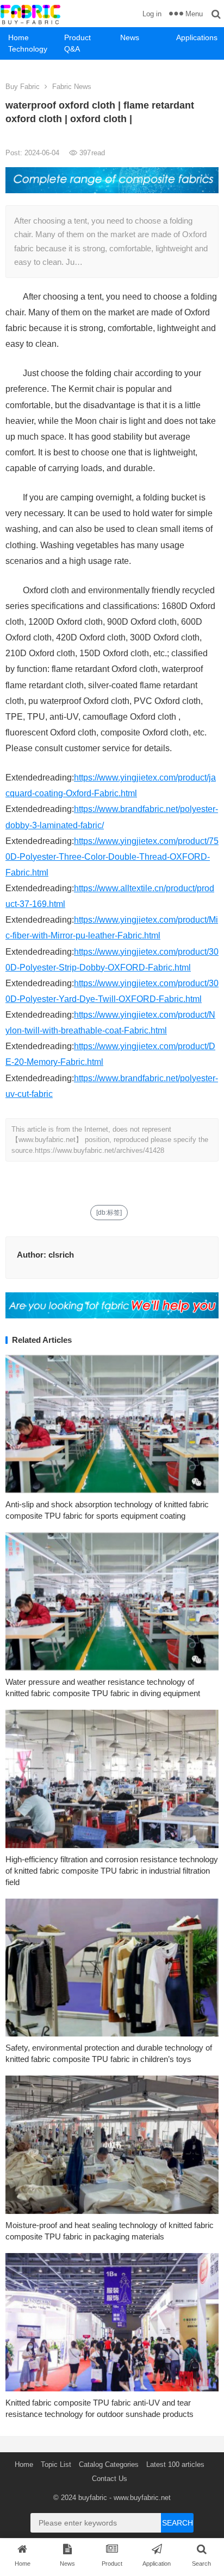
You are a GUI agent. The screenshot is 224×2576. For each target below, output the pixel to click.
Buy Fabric (23, 87)
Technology (28, 49)
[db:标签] (109, 1213)
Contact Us (110, 2479)
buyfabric (93, 2498)
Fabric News (72, 87)
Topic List (56, 2464)
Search (178, 2523)
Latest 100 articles (175, 2464)
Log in (152, 14)
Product (77, 37)
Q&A (72, 49)
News (130, 37)
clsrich (61, 1255)
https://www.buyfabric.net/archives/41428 (99, 1150)
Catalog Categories (109, 2464)
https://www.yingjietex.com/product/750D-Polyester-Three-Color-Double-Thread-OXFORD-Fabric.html (112, 857)
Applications (197, 37)
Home (18, 37)
